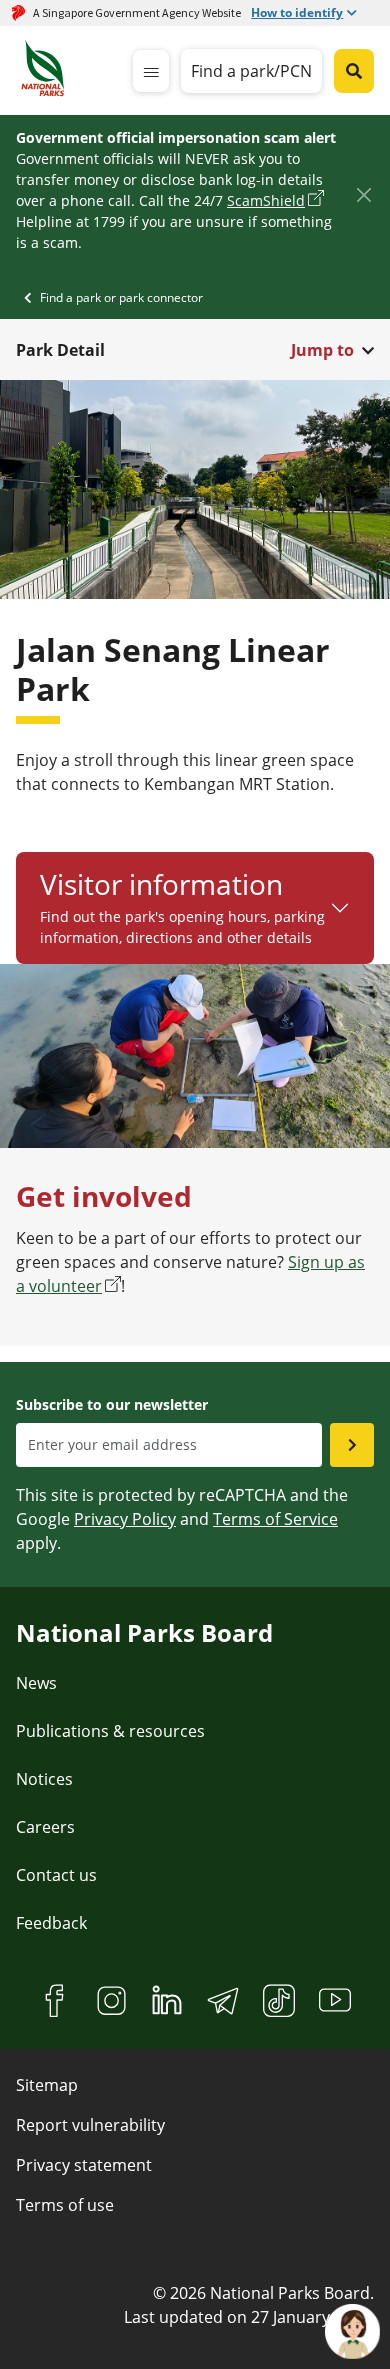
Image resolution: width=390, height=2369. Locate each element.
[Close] (363, 195)
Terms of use (65, 2205)
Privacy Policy (125, 1519)
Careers (45, 1827)
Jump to (322, 350)
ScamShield (266, 200)
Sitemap (47, 2085)
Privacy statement (84, 2165)
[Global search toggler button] (354, 71)
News (36, 1683)
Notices (44, 1779)
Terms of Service (275, 1519)
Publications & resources (110, 1731)
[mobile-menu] (151, 71)
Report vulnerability (90, 2125)
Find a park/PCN (251, 71)
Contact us (56, 1875)
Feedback (51, 1923)
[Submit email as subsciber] (352, 1445)
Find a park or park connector (121, 297)
